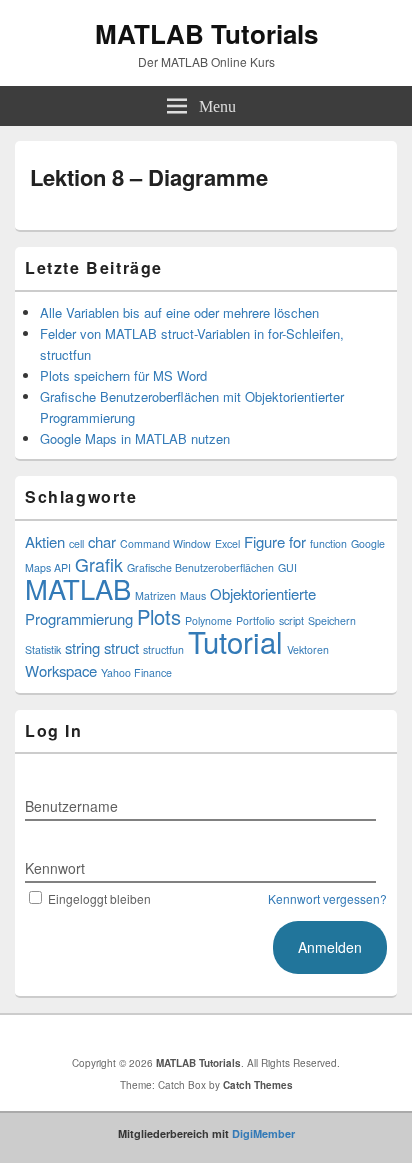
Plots (159, 616)
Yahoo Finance (136, 672)
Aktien (45, 541)
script (291, 620)
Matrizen (155, 595)
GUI (287, 567)
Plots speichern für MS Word (123, 375)
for (297, 541)
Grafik (99, 564)
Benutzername (71, 806)
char (102, 541)
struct (121, 647)
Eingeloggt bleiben (99, 898)
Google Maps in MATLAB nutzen (135, 438)
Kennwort (55, 868)
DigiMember (263, 1133)
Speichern (332, 620)
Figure (264, 541)
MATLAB (78, 588)
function (328, 543)
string (82, 647)
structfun (163, 649)
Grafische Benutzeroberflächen (200, 567)
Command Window (165, 543)
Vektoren (308, 649)
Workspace (61, 670)
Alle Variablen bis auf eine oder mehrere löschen (179, 312)
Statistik (43, 649)
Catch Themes (258, 1085)
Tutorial (235, 641)
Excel (227, 543)
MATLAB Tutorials (206, 33)
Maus (193, 595)
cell (76, 543)
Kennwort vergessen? (327, 898)
